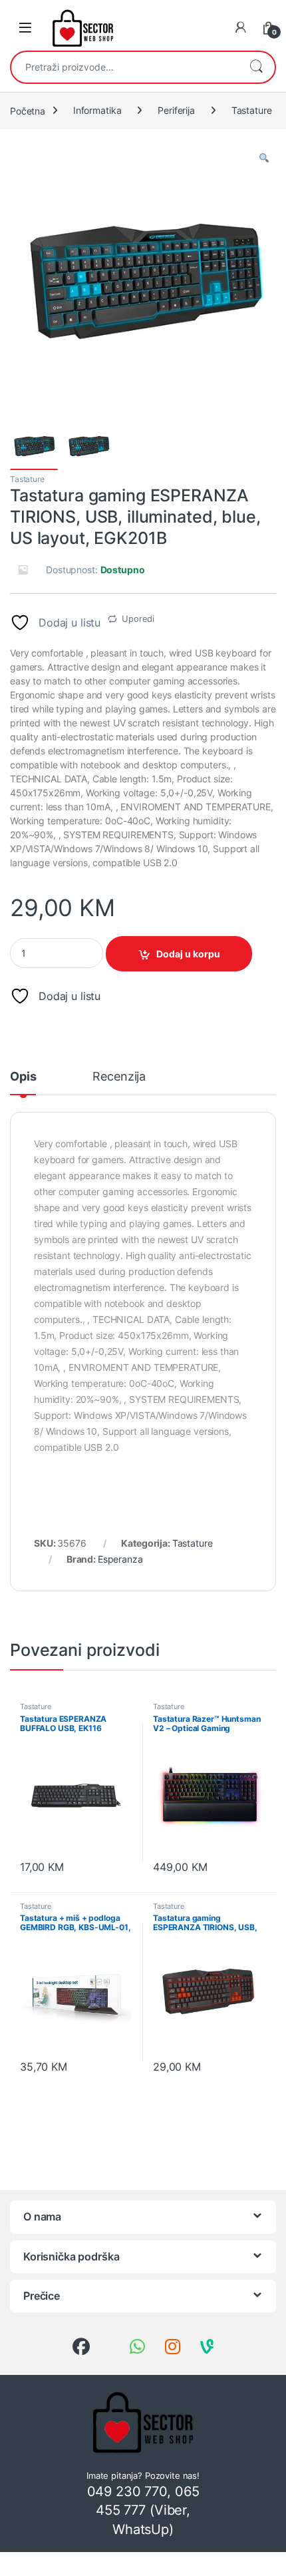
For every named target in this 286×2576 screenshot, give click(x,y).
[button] (264, 158)
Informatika (97, 110)
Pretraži (256, 67)
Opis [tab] (23, 1077)
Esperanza (120, 1559)
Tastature (252, 110)
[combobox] (124, 67)
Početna (28, 110)
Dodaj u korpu (188, 954)
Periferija (176, 110)
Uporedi (138, 619)
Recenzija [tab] (119, 1077)
